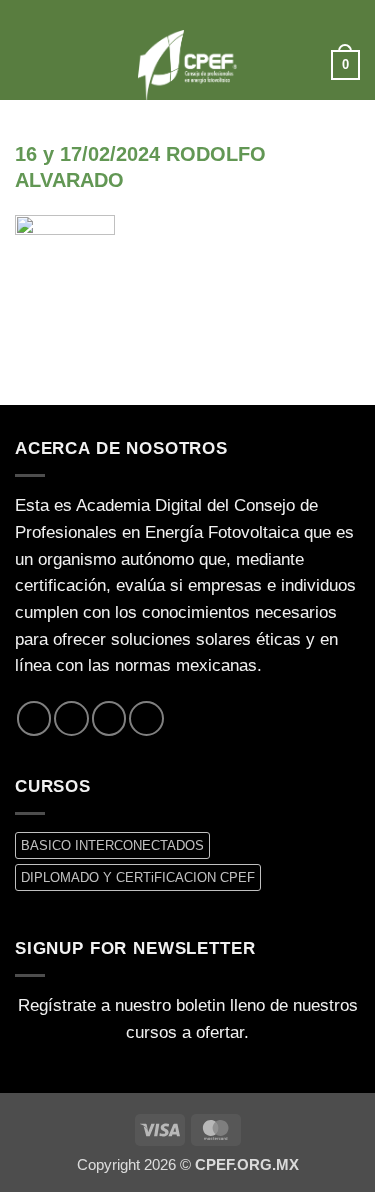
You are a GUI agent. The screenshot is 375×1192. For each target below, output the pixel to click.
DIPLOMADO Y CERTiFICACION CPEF (138, 877)
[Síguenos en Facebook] (34, 718)
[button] (27, 65)
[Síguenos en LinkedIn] (146, 718)
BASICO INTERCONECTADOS (112, 845)
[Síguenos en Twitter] (71, 718)
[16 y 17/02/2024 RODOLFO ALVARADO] (65, 264)
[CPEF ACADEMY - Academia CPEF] (188, 65)
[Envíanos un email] (109, 718)
